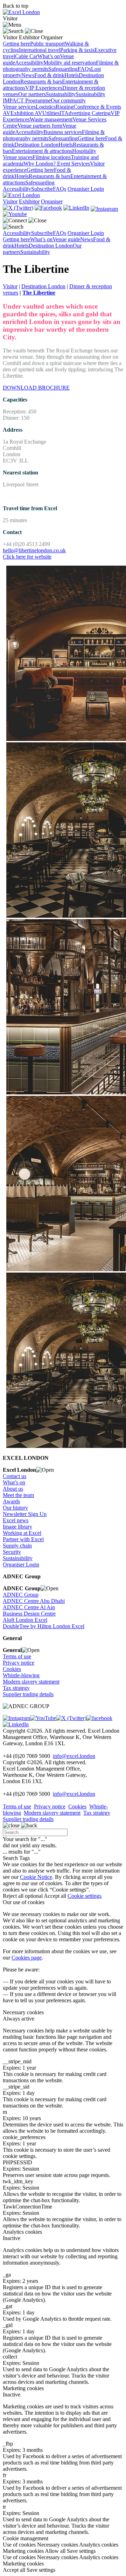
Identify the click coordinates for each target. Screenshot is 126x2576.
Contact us (15, 1476)
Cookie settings (85, 1896)
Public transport (47, 44)
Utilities (51, 113)
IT (62, 113)
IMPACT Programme (27, 100)
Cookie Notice (36, 1877)
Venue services (19, 107)
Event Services (73, 164)
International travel (40, 50)
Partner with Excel (23, 1539)
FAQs (84, 69)
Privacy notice (19, 1663)
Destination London (36, 145)
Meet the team (18, 1495)
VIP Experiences (44, 88)
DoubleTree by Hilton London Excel (44, 1626)
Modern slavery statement (31, 1682)
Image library (17, 1527)
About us (13, 1489)
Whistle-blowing (21, 1675)
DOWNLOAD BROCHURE (36, 388)
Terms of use (17, 1656)
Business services (63, 132)
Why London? (40, 164)
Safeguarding (63, 69)
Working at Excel (22, 1533)
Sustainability (61, 94)
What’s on (49, 56)
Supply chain (17, 1546)
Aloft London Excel (25, 1620)
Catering (101, 113)
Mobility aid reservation (70, 63)
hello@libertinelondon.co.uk (34, 550)
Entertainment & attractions (42, 151)
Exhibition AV (26, 113)
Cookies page (27, 1958)
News (28, 75)
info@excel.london (74, 1756)
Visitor (10, 286)
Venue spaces (18, 157)
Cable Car (26, 56)
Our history (15, 1508)
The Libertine (39, 293)
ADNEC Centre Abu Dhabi (34, 1601)
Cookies (12, 1669)
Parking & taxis (77, 50)
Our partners (32, 94)
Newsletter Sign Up (25, 1514)
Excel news (16, 1520)
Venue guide (66, 239)
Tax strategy (16, 1688)
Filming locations (52, 157)
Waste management (51, 119)
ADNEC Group (21, 1595)
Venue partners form (40, 126)
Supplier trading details (28, 1694)
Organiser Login (86, 189)
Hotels (72, 75)
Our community (68, 100)
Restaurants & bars (41, 82)
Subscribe (42, 189)
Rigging (65, 107)
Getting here (16, 44)
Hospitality (84, 151)
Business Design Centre (29, 1614)
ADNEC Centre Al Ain (29, 1607)
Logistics (46, 107)
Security (12, 1552)
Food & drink (49, 75)
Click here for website (27, 557)
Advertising (78, 113)
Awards (11, 1501)
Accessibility (29, 63)
